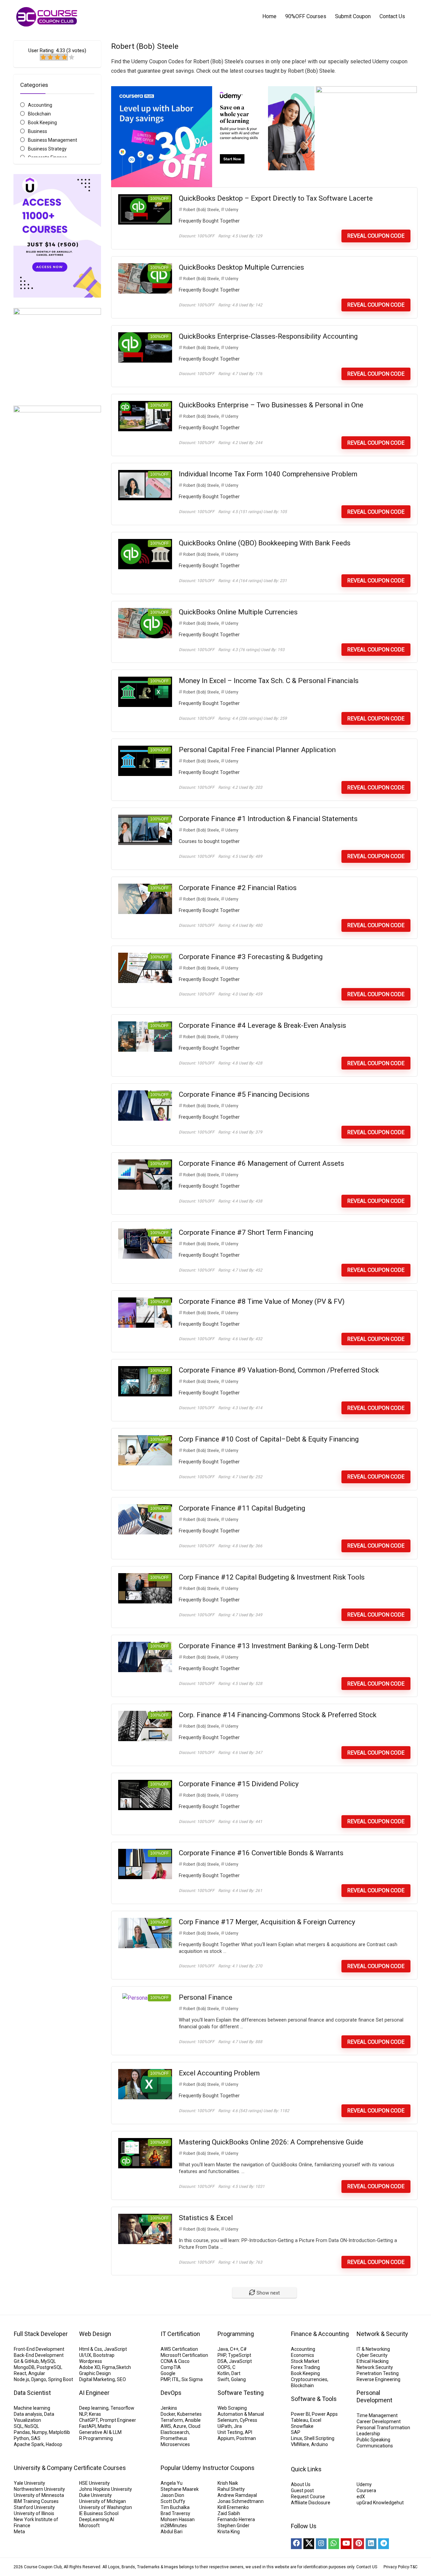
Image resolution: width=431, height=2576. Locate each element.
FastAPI (87, 2426)
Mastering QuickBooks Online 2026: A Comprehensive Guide (271, 2142)
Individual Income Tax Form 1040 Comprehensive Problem (268, 474)
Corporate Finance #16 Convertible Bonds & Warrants (261, 1853)
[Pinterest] (359, 2544)
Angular (37, 2373)
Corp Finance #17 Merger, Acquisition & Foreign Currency (267, 1922)
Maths (104, 2426)
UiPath (225, 2426)
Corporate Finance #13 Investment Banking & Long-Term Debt (274, 1646)
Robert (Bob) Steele (201, 210)
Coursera (366, 2490)
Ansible (193, 2420)
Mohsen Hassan (178, 2519)
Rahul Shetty (231, 2489)
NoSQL (32, 2426)
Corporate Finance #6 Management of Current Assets (261, 1163)
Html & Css (91, 2349)
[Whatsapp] (334, 2544)
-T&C (413, 2567)
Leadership (368, 2434)
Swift (223, 2379)
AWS (166, 2426)
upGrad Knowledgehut (380, 2503)
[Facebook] (296, 2544)
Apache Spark (29, 2444)
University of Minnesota (39, 2495)
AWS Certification (179, 2349)
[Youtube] (346, 2544)
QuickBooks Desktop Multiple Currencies (241, 267)
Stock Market (305, 2361)
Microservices (175, 2444)
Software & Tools (314, 2399)
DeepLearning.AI (97, 2519)
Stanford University (34, 2507)
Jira (238, 2426)
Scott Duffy (173, 2501)
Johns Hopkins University (106, 2489)
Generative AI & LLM (100, 2432)
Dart (236, 2373)
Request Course (308, 2497)
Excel (316, 2420)
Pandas (22, 2432)
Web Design (95, 2334)
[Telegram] (384, 2544)
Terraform (172, 2420)
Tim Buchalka (175, 2507)
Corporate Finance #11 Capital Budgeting (242, 1508)
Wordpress (91, 2361)
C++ (234, 2349)
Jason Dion (172, 2495)
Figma (109, 2367)
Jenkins (169, 2408)
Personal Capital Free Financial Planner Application (257, 750)
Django (39, 2379)
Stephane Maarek (180, 2489)
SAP (296, 2432)
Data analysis (28, 2414)
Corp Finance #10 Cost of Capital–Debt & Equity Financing (269, 1439)
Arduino (320, 2444)
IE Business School (99, 2513)
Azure (180, 2426)
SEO (121, 2379)
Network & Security (382, 2334)
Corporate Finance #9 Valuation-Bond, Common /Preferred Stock (279, 1370)
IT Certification (180, 2334)
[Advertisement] (57, 692)
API (248, 2432)
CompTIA (171, 2367)
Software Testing (241, 2393)
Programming (236, 2334)
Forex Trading (305, 2367)
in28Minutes (174, 2526)
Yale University (29, 2483)
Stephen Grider (234, 2526)
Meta (19, 2532)
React (20, 2373)
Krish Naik (228, 2483)
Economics (303, 2355)
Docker (168, 2414)
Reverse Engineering (378, 2379)
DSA (222, 2361)
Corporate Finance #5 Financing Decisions (244, 1094)
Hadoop (54, 2444)
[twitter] (309, 2544)
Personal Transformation (383, 2428)
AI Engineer (94, 2393)
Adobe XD (90, 2367)
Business (38, 131)
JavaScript (115, 2349)
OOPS (224, 2367)
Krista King (229, 2532)
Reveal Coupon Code (376, 236)
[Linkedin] (371, 2544)
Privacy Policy (396, 2567)
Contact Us (392, 16)
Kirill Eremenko (233, 2507)
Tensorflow (122, 2408)
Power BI (300, 2414)
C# (244, 2349)
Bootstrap (104, 2355)
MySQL (48, 2361)
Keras (95, 2414)
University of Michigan (103, 2501)
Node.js (22, 2379)
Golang (238, 2379)
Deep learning (94, 2408)
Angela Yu (172, 2483)
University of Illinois (34, 2513)
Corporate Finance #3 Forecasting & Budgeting (251, 957)
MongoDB (24, 2367)
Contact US (367, 2567)
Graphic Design (95, 2373)
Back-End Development (39, 2355)
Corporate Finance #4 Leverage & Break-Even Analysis (262, 1025)
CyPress (248, 2420)
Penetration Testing (378, 2373)
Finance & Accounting (320, 2334)
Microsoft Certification (184, 2355)
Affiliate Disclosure (311, 2503)
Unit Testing (230, 2432)
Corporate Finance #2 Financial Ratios (238, 888)
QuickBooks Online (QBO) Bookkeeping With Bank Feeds (265, 543)
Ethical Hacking (373, 2361)
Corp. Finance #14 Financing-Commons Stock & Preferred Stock (278, 1715)
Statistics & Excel (206, 2218)
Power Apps (325, 2414)
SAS (36, 2438)
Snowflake (302, 2426)
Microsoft (89, 2526)
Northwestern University (39, 2489)
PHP (222, 2355)
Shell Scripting (319, 2438)
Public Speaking (373, 2440)
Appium (226, 2438)
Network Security (375, 2367)
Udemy (232, 210)
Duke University (95, 2495)
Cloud (194, 2426)
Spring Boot (61, 2379)
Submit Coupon (353, 16)
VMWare (300, 2444)
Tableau (300, 2420)
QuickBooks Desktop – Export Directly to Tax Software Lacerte (276, 198)
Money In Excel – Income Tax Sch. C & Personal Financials (269, 681)
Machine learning (32, 2408)
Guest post (302, 2490)
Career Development (379, 2421)
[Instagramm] (321, 2544)
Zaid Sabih (229, 2513)
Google (168, 2373)
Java (223, 2349)
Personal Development (374, 2396)
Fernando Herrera (236, 2519)
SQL (18, 2426)
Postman (246, 2438)
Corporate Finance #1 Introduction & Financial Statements (268, 819)
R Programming (96, 2438)
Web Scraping (232, 2408)
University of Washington (106, 2507)
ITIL (176, 2379)
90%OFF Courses (306, 16)
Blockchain (39, 114)
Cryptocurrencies (309, 2379)
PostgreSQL (49, 2367)
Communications (375, 2446)
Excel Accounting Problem (219, 2073)
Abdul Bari (172, 2532)
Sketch (124, 2367)
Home (269, 16)
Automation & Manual (241, 2414)
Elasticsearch (175, 2432)
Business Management (53, 140)
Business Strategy (47, 149)
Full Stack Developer (41, 2334)
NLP (83, 2414)
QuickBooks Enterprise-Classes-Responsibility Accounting (268, 336)
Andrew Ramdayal (237, 2495)
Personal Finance (206, 1997)
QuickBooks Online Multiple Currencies (238, 612)
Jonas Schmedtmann (241, 2501)
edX (361, 2497)
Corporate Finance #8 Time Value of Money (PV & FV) (262, 1301)
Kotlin (223, 2373)
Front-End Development (39, 2349)
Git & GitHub (26, 2361)
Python (21, 2438)
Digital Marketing (97, 2379)
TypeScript (240, 2355)
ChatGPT (89, 2420)
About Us (301, 2484)
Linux (296, 2438)
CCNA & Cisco (175, 2361)
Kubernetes (189, 2414)
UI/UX (85, 2355)
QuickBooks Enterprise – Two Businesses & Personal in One (271, 405)
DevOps (171, 2393)
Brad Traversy (175, 2513)
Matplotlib (59, 2432)
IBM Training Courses (36, 2501)
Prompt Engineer (118, 2420)
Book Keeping (42, 123)
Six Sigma (192, 2379)
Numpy (39, 2432)
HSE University (94, 2483)
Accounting (40, 105)
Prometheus (174, 2438)
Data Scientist (32, 2393)
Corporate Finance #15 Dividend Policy (239, 1784)
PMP (165, 2379)
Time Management (377, 2415)
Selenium (228, 2420)
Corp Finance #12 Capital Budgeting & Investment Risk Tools (272, 1577)
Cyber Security (372, 2355)
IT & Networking (373, 2349)
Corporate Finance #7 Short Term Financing (246, 1232)
